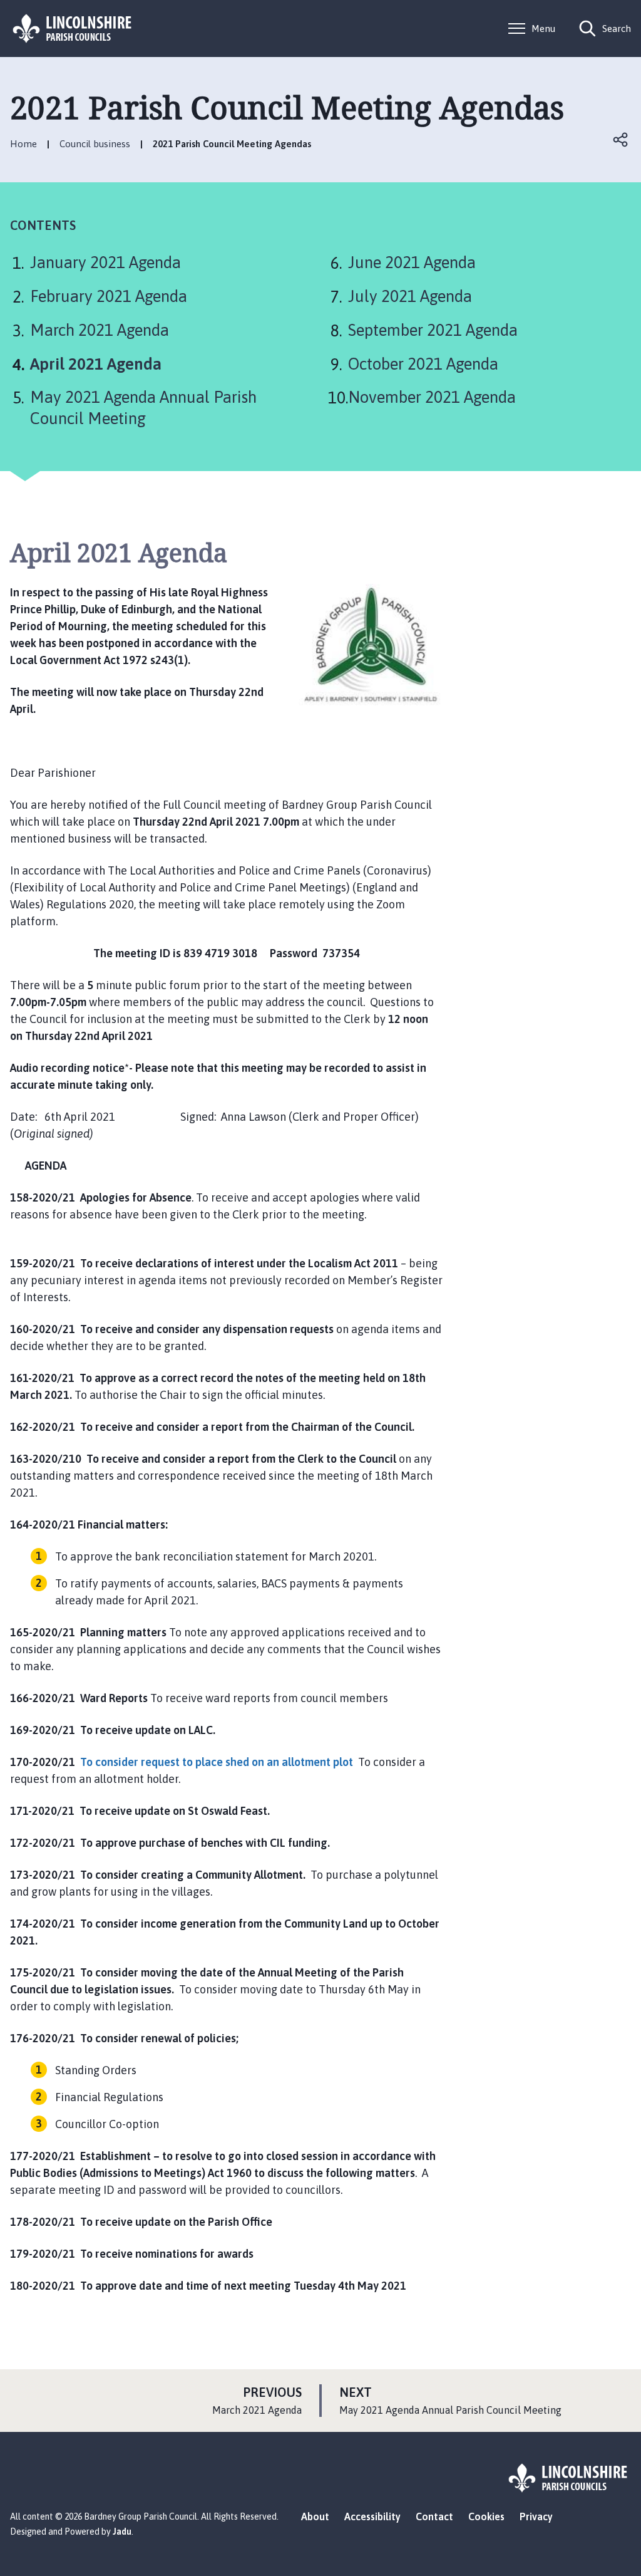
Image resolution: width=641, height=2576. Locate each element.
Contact (434, 2516)
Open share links (621, 140)
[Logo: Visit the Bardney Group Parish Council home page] (73, 29)
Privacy (536, 2516)
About (315, 2516)
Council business (95, 144)
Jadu (122, 2532)
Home (23, 144)
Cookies (486, 2516)
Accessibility (372, 2516)
